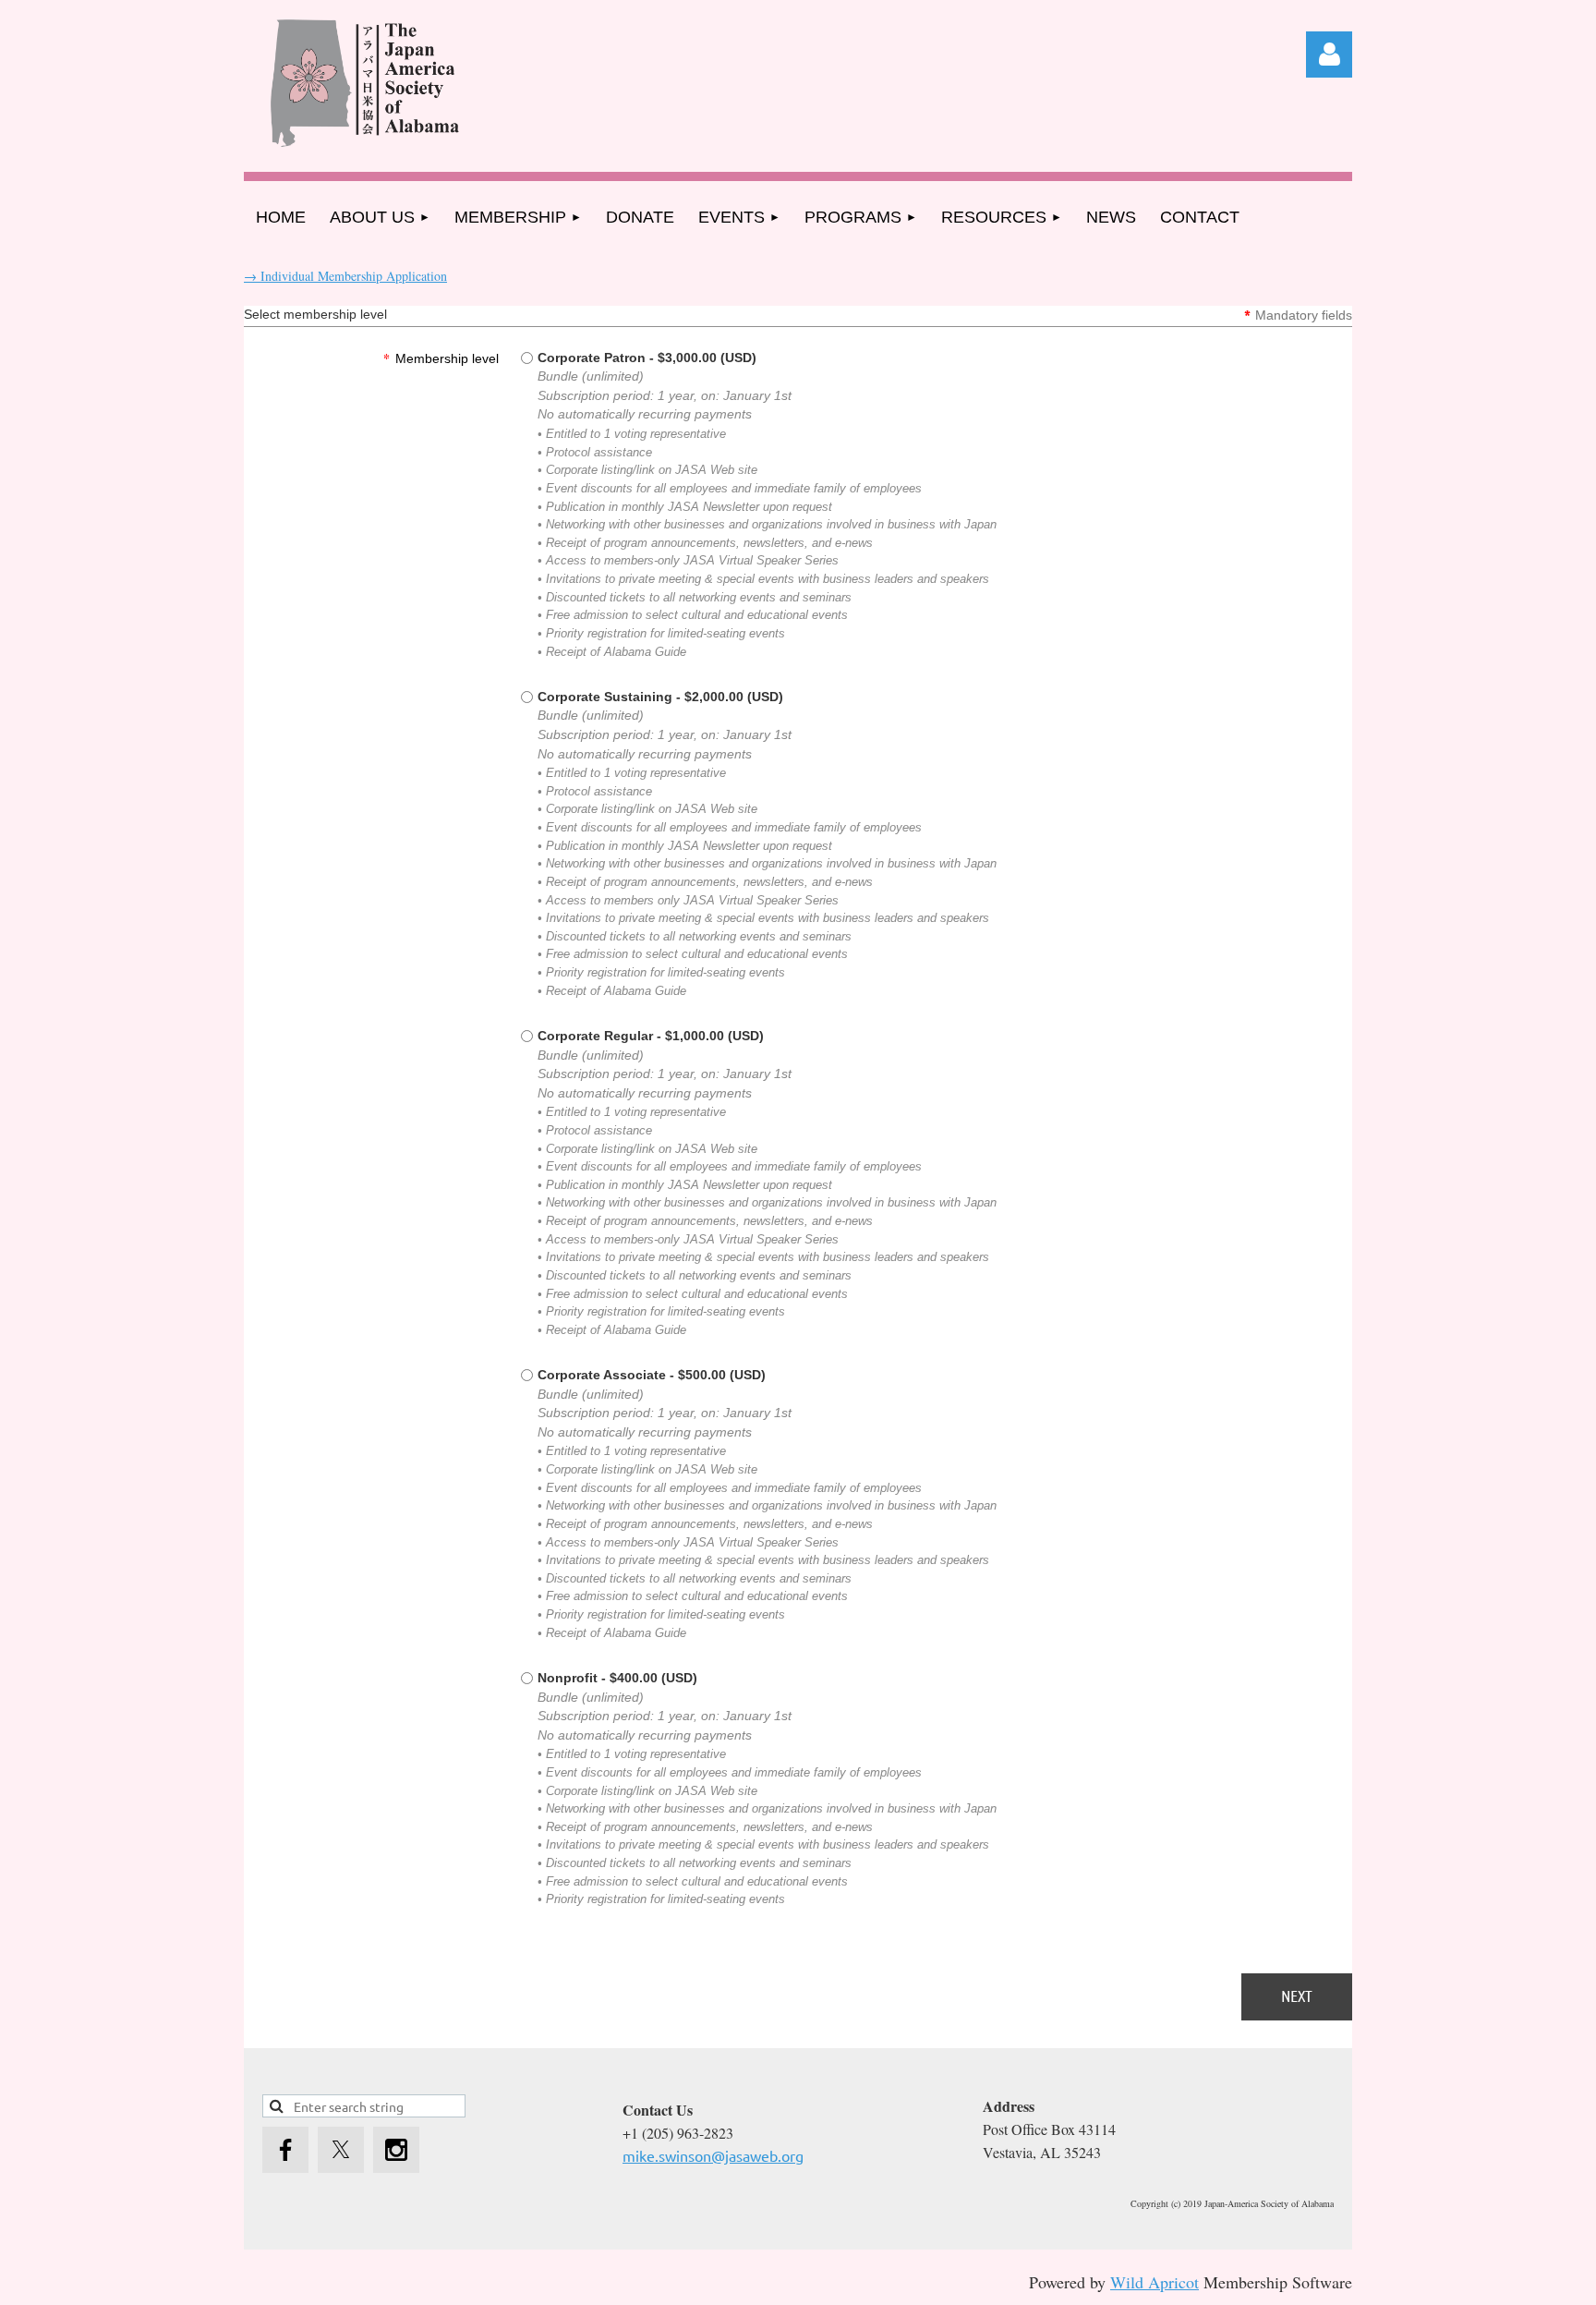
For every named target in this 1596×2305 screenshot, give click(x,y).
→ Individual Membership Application (345, 276)
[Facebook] (285, 2150)
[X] (341, 2150)
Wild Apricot (1155, 2282)
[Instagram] (396, 2150)
